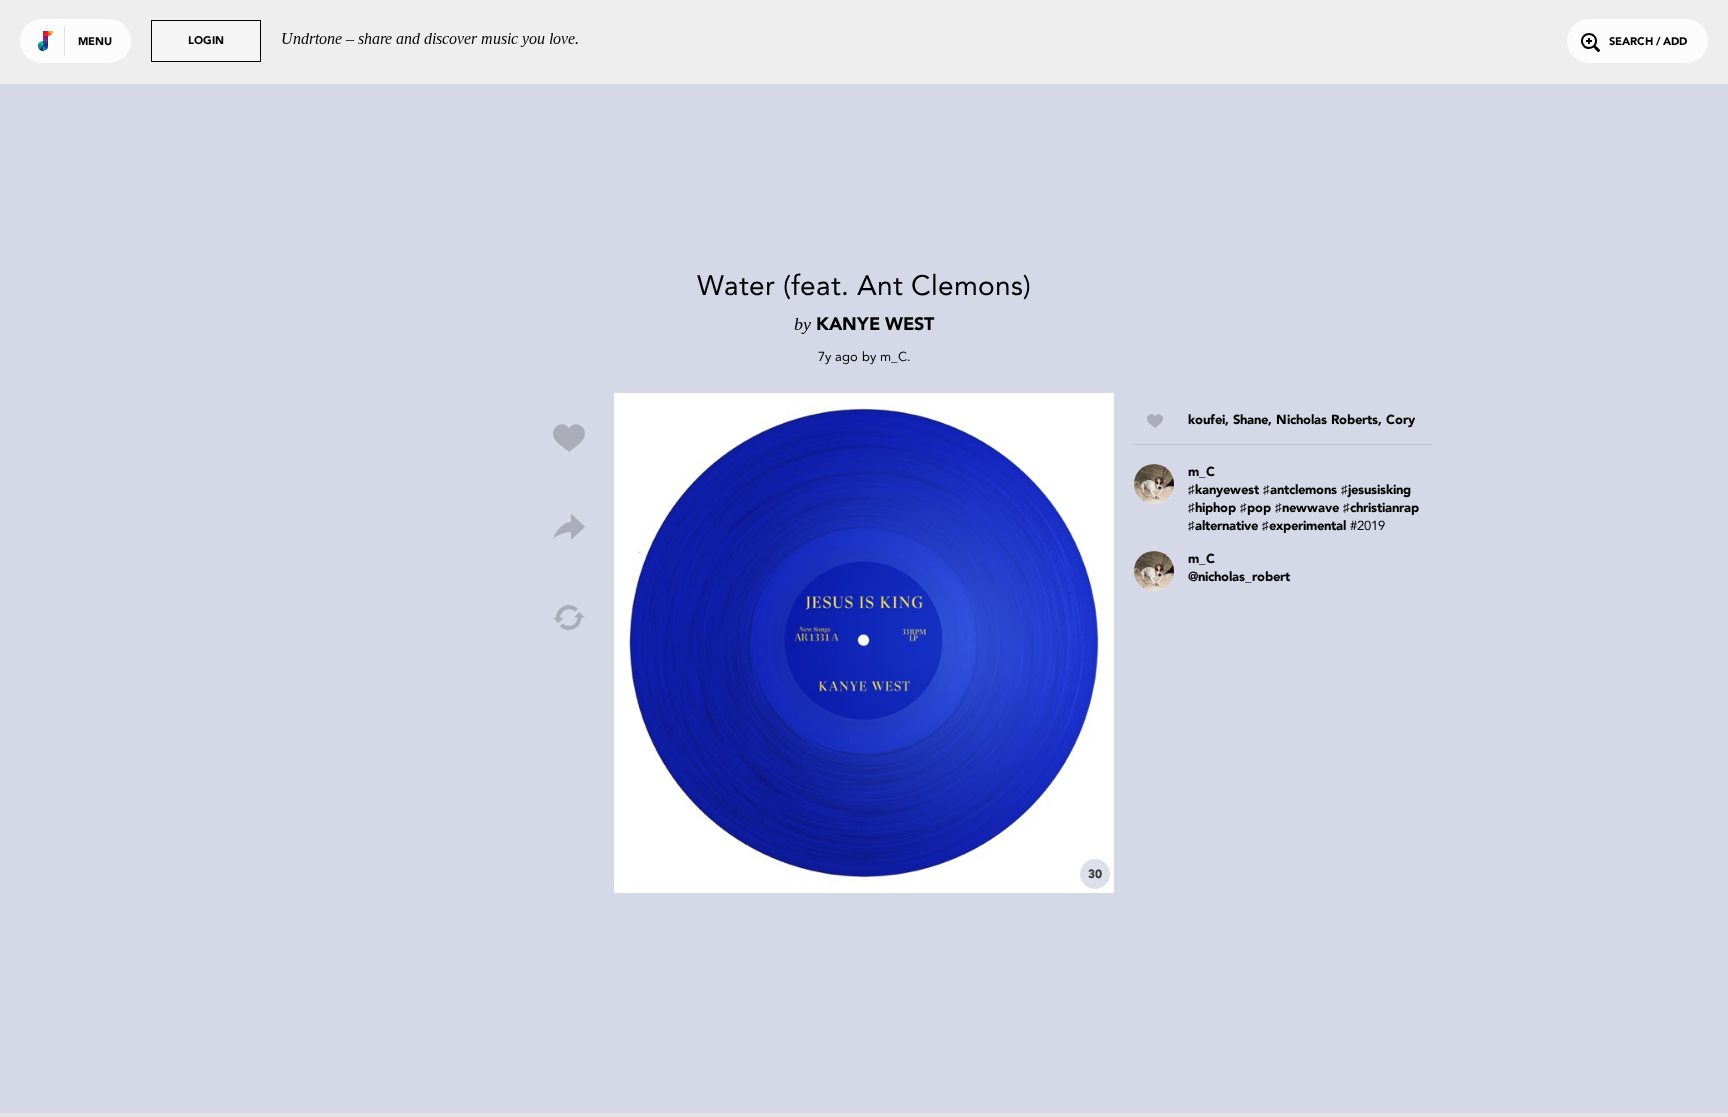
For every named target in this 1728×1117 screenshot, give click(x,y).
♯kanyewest (1223, 490)
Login (206, 41)
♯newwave (1307, 508)
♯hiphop (1212, 508)
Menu (95, 42)
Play (864, 643)
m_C (893, 356)
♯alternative (1223, 526)
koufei (1206, 420)
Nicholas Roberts (1327, 420)
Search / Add (1648, 42)
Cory (1400, 420)
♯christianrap (1381, 508)
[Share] (569, 528)
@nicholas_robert (1239, 577)
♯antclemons (1300, 490)
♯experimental (1304, 526)
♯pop (1255, 508)
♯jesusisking (1376, 490)
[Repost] (569, 618)
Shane (1250, 420)
